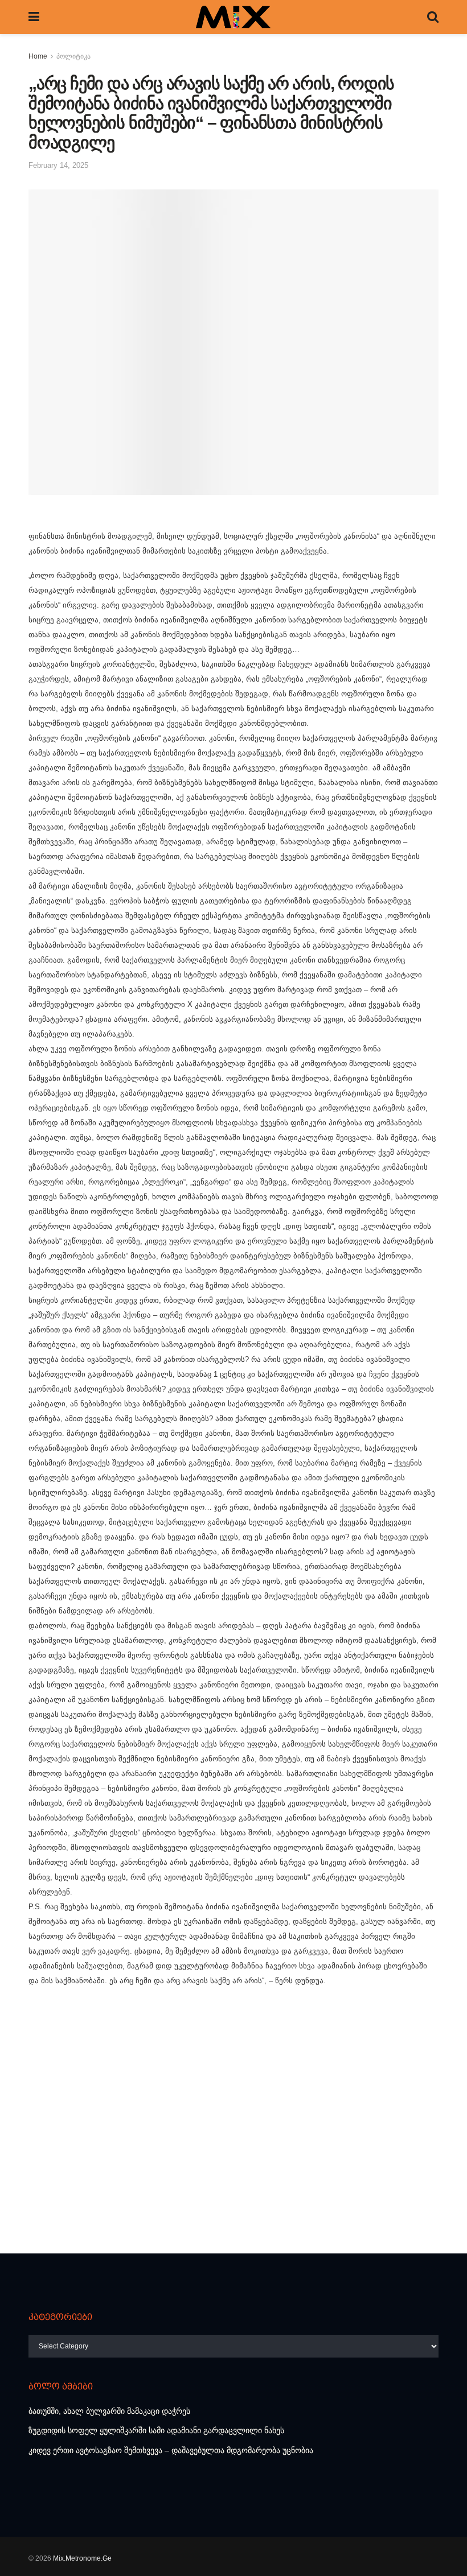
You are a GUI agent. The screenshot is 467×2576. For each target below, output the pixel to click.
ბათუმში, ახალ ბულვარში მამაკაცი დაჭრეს (109, 2411)
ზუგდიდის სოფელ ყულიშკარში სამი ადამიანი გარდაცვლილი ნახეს (156, 2430)
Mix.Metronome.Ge (82, 2558)
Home (38, 56)
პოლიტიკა (73, 56)
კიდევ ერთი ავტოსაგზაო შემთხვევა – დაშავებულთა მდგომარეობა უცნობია (171, 2450)
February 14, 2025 (58, 165)
